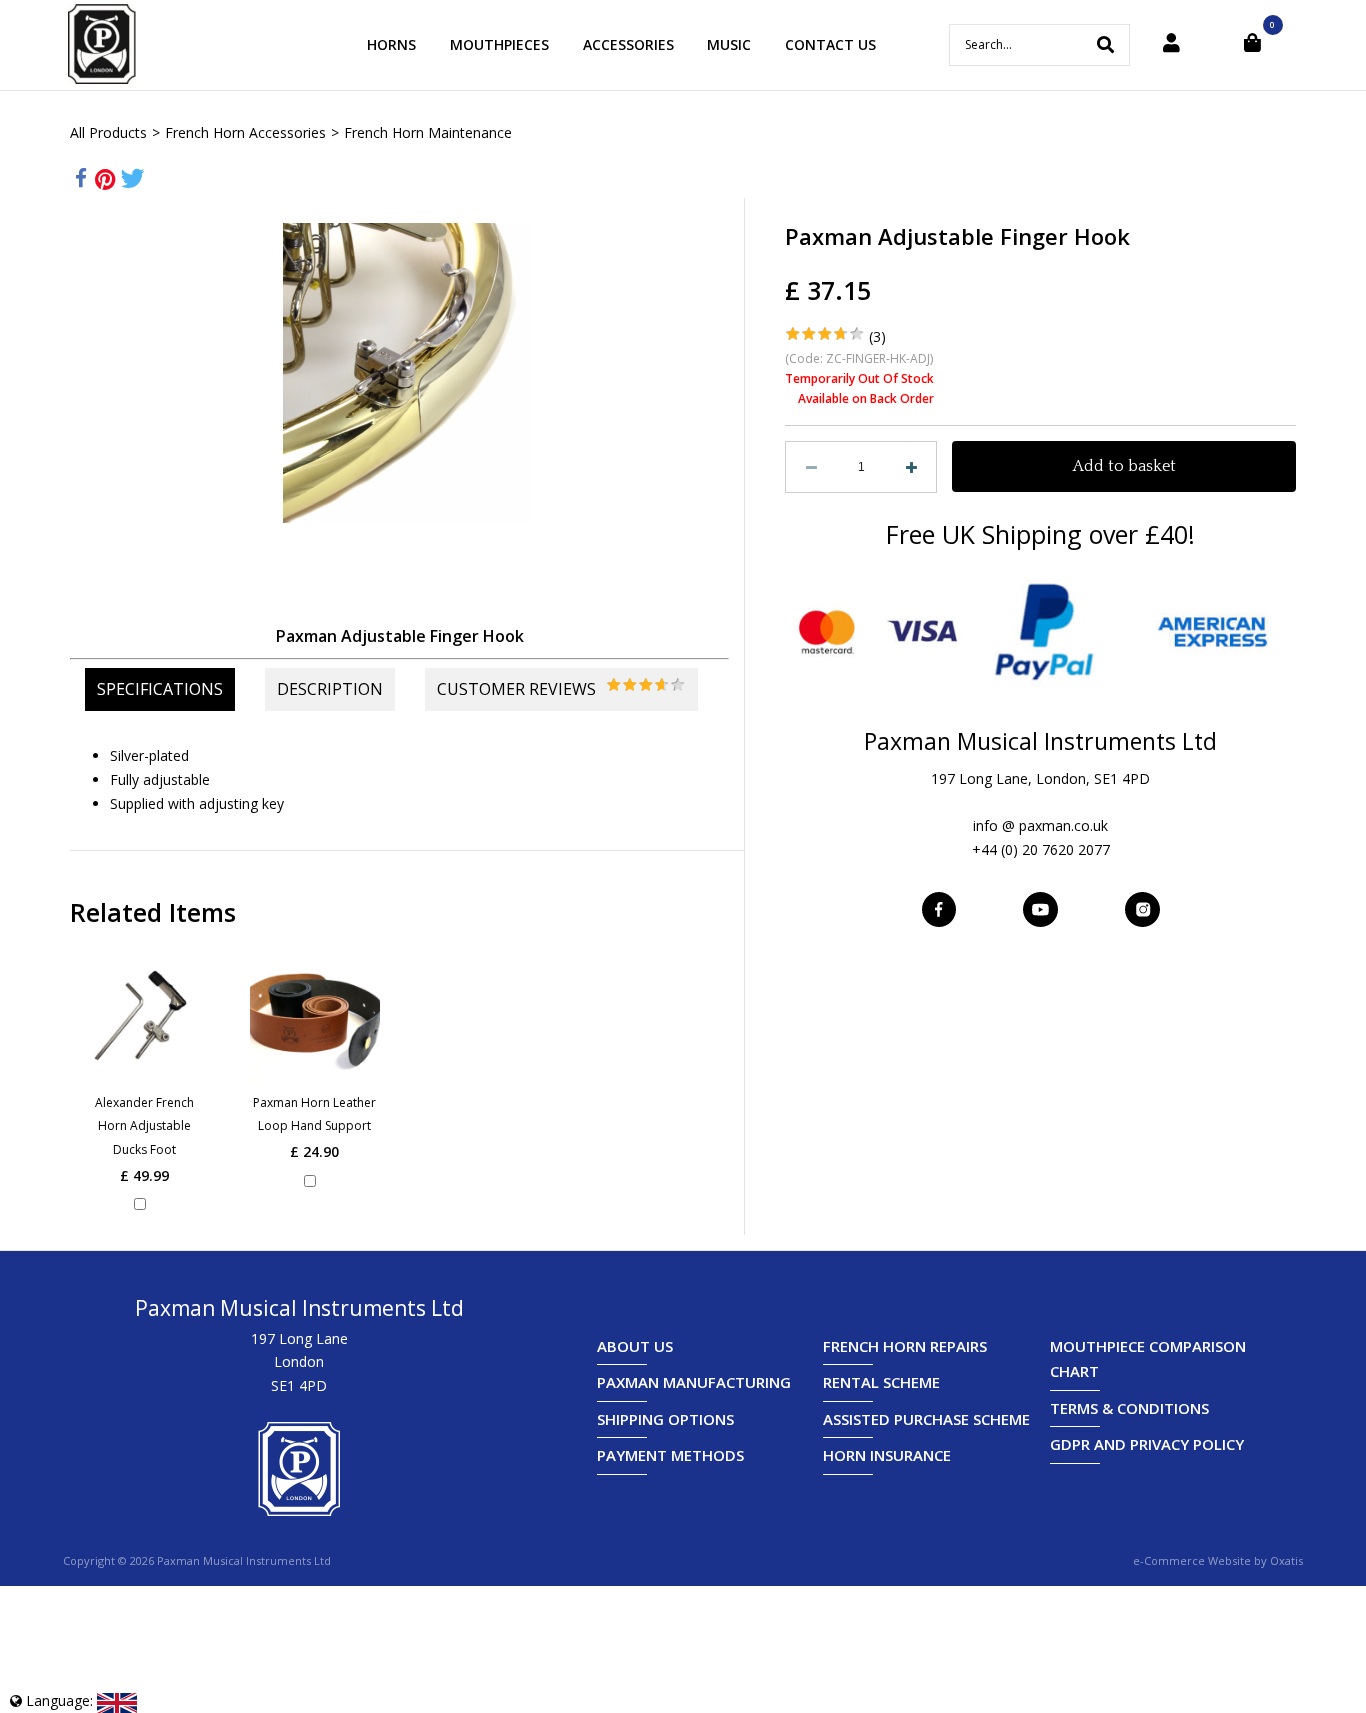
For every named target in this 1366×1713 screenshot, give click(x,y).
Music (729, 44)
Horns (391, 44)
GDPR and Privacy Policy (1147, 1444)
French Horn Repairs (905, 1346)
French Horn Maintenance (428, 132)
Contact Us (830, 44)
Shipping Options (665, 1419)
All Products (108, 132)
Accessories (628, 44)
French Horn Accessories (245, 132)
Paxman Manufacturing (694, 1382)
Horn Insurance (887, 1455)
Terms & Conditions (1129, 1408)
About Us (635, 1346)
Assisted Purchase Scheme (926, 1419)
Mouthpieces (499, 44)
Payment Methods (670, 1455)
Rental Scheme (881, 1382)
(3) (877, 336)
